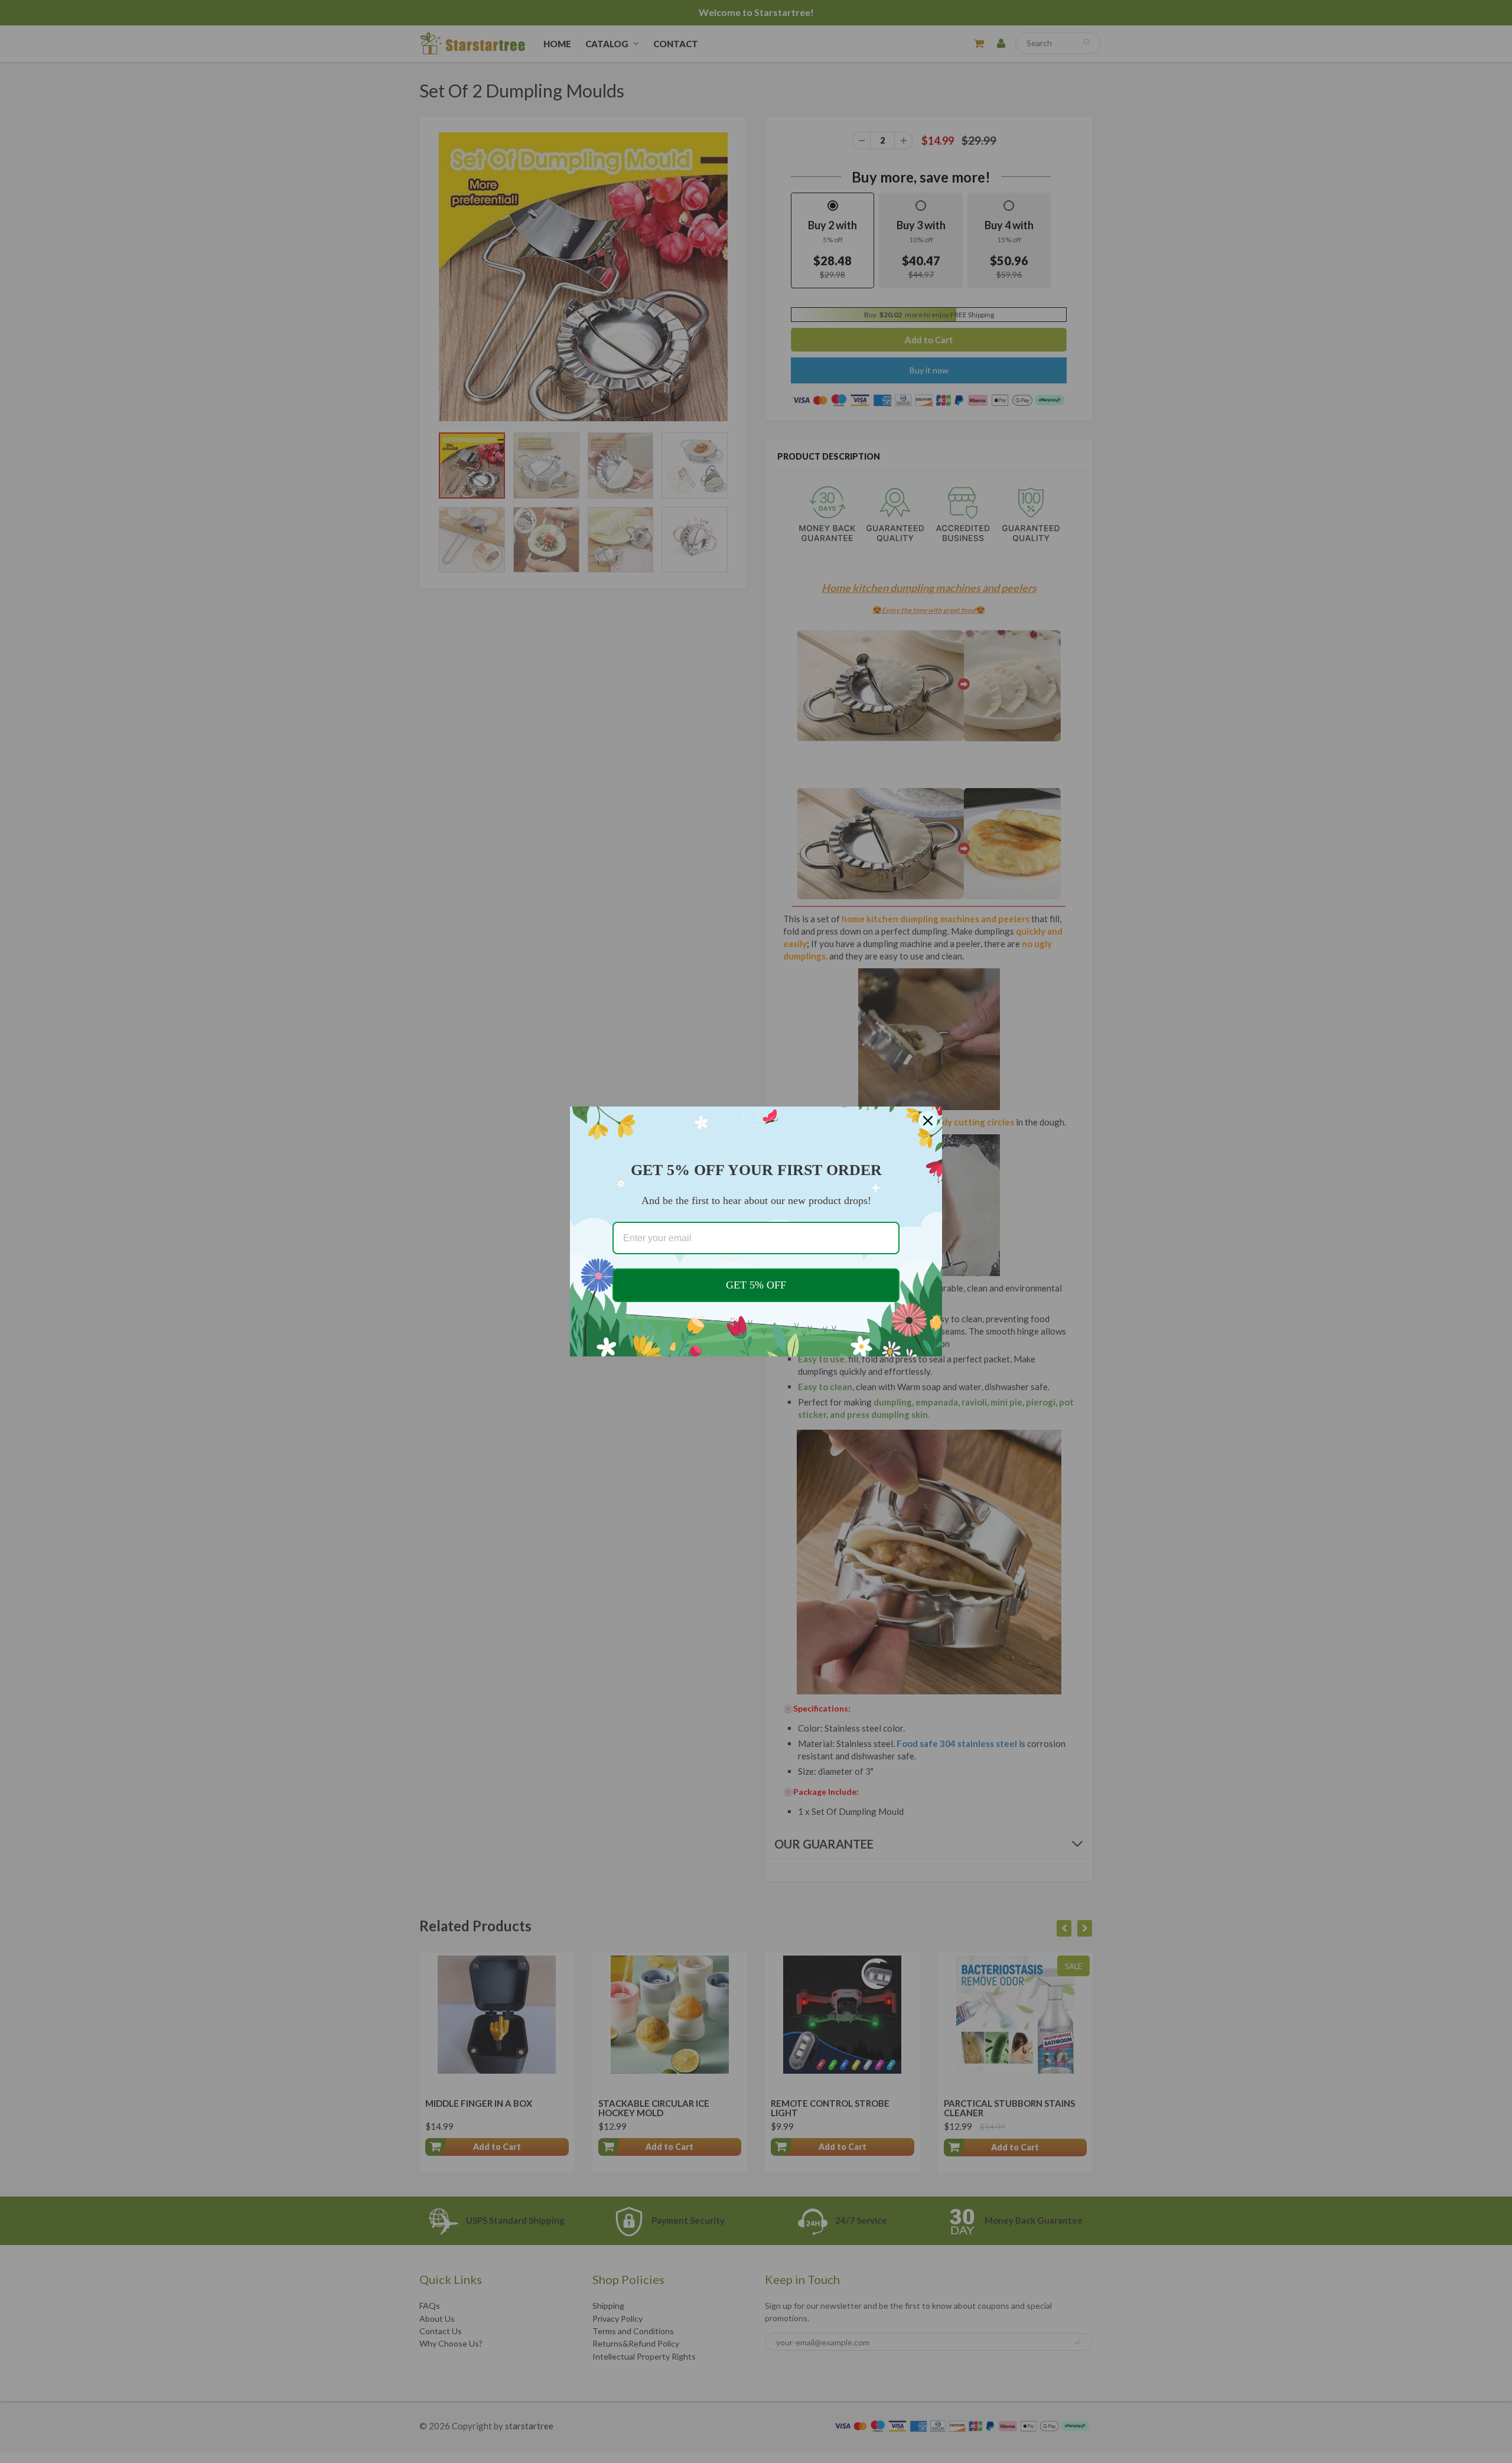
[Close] (928, 1121)
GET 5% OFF (756, 1285)
